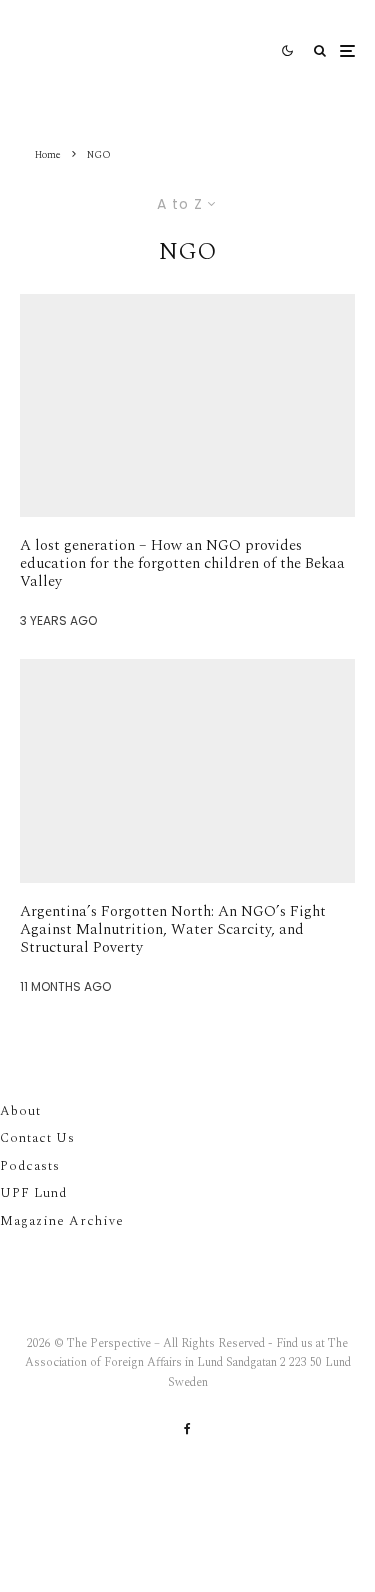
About (20, 1111)
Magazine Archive (62, 1221)
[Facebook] (187, 1429)
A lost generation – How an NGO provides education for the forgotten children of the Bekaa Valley (182, 564)
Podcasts (30, 1166)
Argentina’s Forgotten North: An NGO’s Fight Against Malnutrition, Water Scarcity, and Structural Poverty (173, 930)
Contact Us (37, 1138)
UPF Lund (33, 1193)
